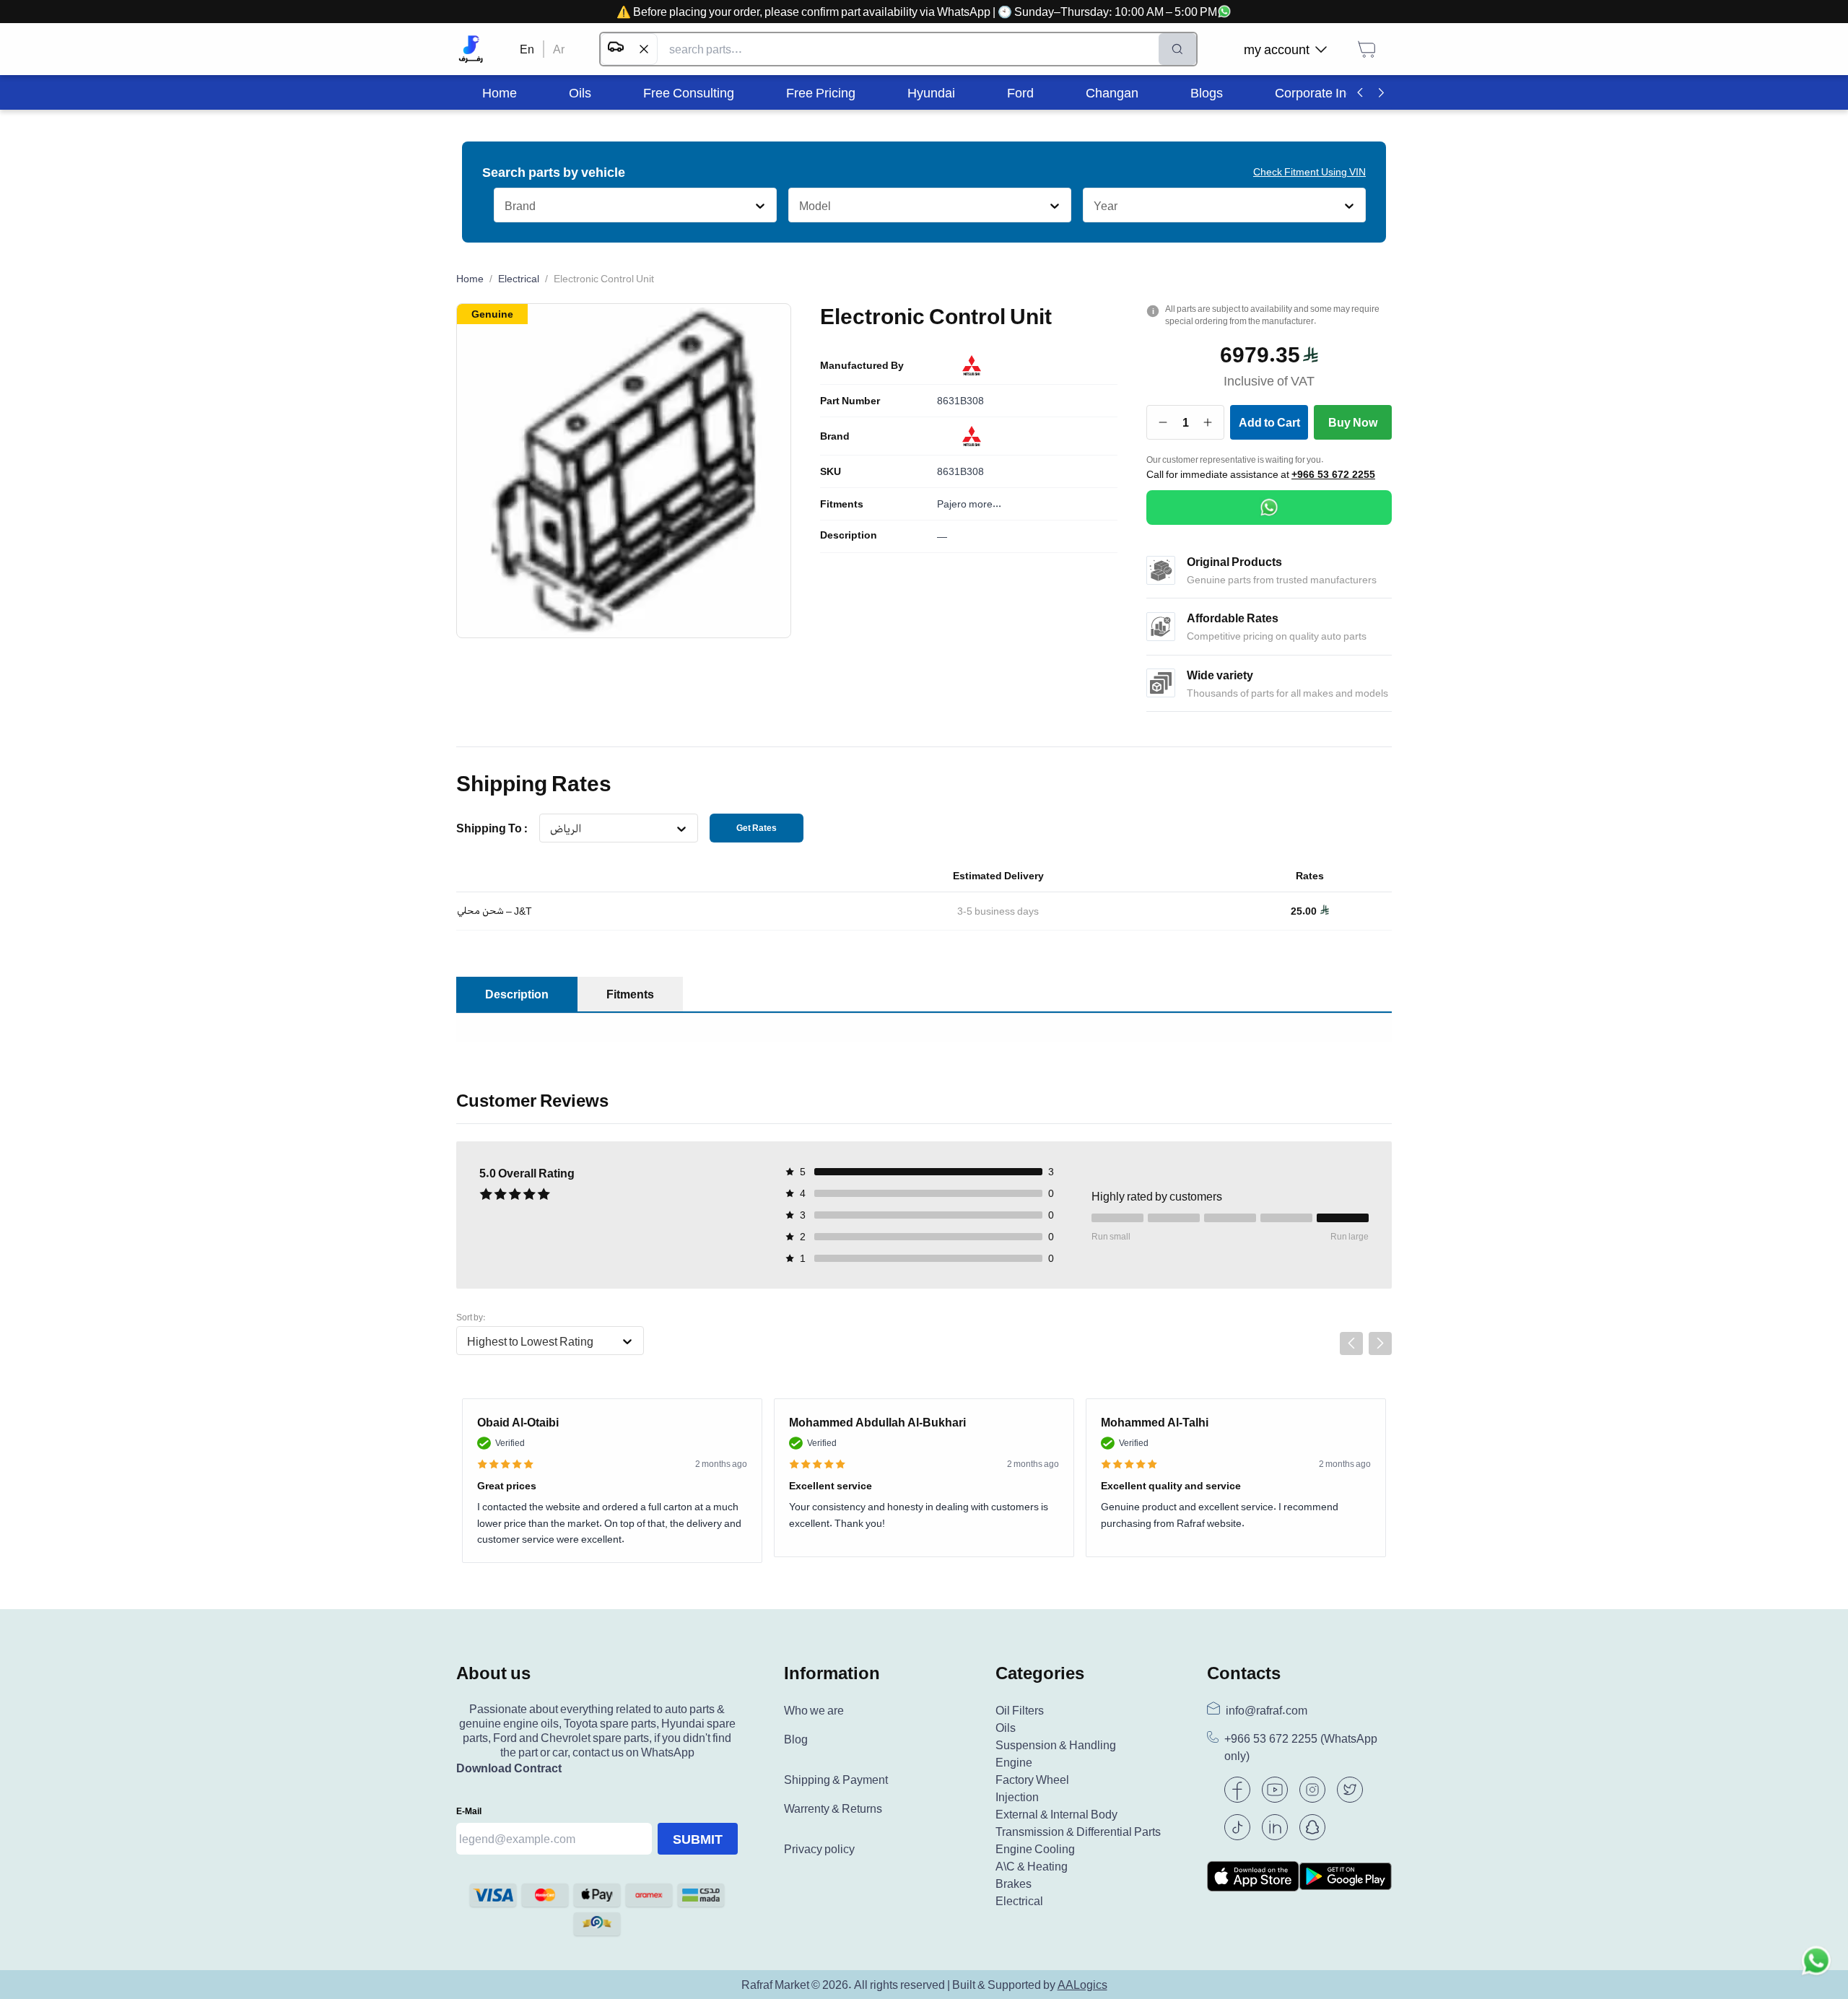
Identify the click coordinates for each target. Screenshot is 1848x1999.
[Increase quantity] (1208, 422)
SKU (831, 471)
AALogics (1082, 1985)
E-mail (469, 1811)
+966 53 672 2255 (1333, 474)
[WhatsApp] (1269, 508)
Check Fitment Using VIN (1309, 171)
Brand (835, 436)
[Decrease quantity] (1163, 422)
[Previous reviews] (1351, 1343)
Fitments (842, 504)
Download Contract (509, 1768)
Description (849, 535)
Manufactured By (862, 365)
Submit (698, 1839)
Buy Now (1353, 422)
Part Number (850, 401)
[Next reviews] (1380, 1343)
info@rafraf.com (1267, 1710)
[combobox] (504, 206)
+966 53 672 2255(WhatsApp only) (1301, 1747)
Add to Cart (1269, 422)
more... (985, 504)
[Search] (1177, 49)
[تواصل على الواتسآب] (1816, 1967)
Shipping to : (492, 828)
